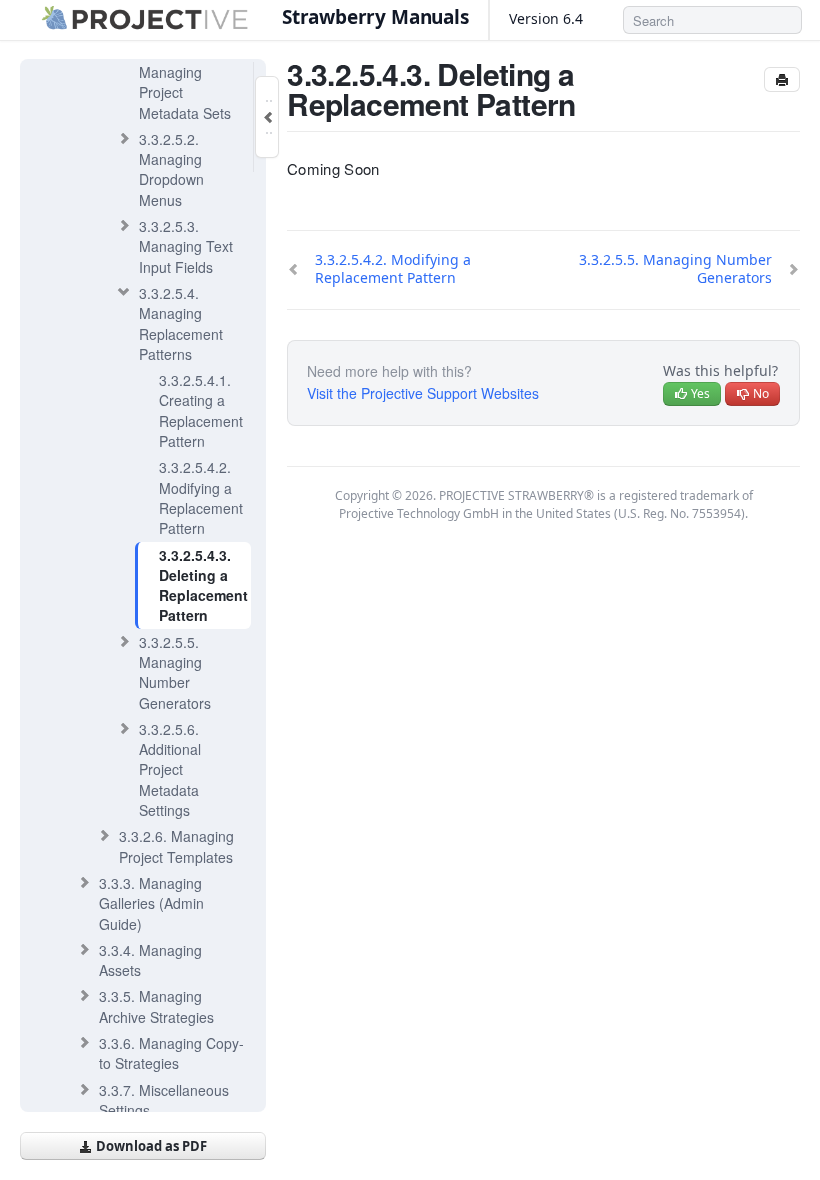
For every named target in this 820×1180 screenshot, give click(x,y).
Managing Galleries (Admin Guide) (151, 903)
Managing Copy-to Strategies (171, 1053)
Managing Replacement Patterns (181, 323)
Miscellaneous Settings (164, 1100)
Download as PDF (150, 1146)
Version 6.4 (548, 18)
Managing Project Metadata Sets (185, 82)
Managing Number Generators (175, 672)
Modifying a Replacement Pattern (201, 497)
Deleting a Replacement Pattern (203, 585)
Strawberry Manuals (375, 17)
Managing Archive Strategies (156, 1006)
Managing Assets (150, 960)
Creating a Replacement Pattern (201, 410)
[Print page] (782, 79)
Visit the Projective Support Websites (423, 393)
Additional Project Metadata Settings (170, 769)
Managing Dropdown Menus (171, 169)
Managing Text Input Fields (186, 246)
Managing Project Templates (176, 846)
